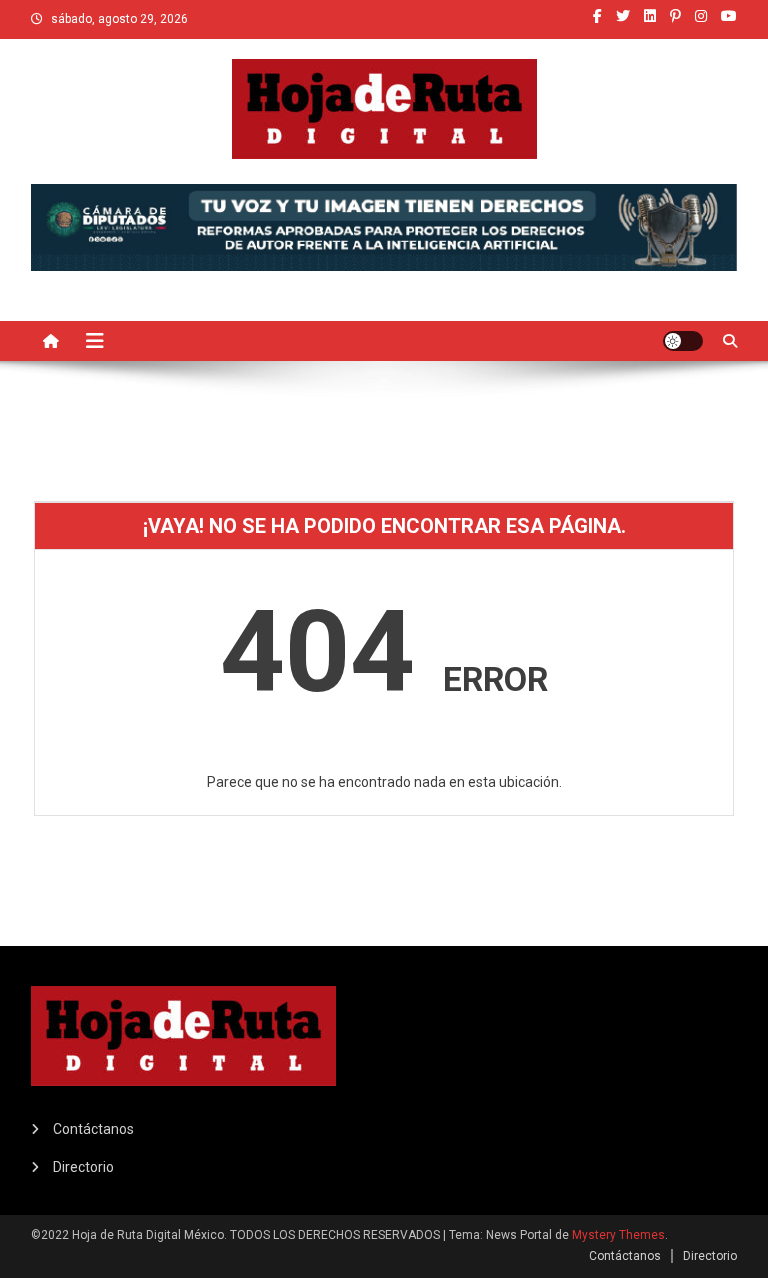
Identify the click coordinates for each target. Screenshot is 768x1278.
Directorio (83, 1167)
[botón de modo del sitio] (683, 341)
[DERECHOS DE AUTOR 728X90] (384, 226)
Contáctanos (93, 1129)
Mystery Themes (618, 1235)
